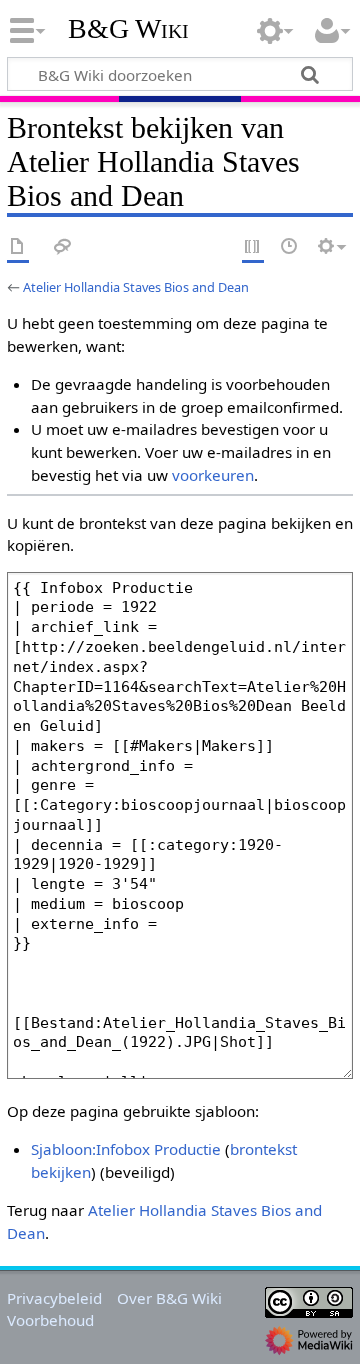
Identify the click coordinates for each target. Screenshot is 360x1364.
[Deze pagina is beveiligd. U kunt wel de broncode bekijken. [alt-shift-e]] (253, 247)
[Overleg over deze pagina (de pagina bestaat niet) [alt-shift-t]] (63, 247)
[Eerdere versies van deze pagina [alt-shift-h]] (290, 247)
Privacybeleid (54, 1298)
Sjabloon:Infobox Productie (126, 1149)
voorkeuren (213, 475)
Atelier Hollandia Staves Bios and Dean (136, 287)
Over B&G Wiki (169, 1298)
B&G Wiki (128, 29)
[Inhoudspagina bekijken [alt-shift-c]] (18, 247)
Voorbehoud (50, 1320)
